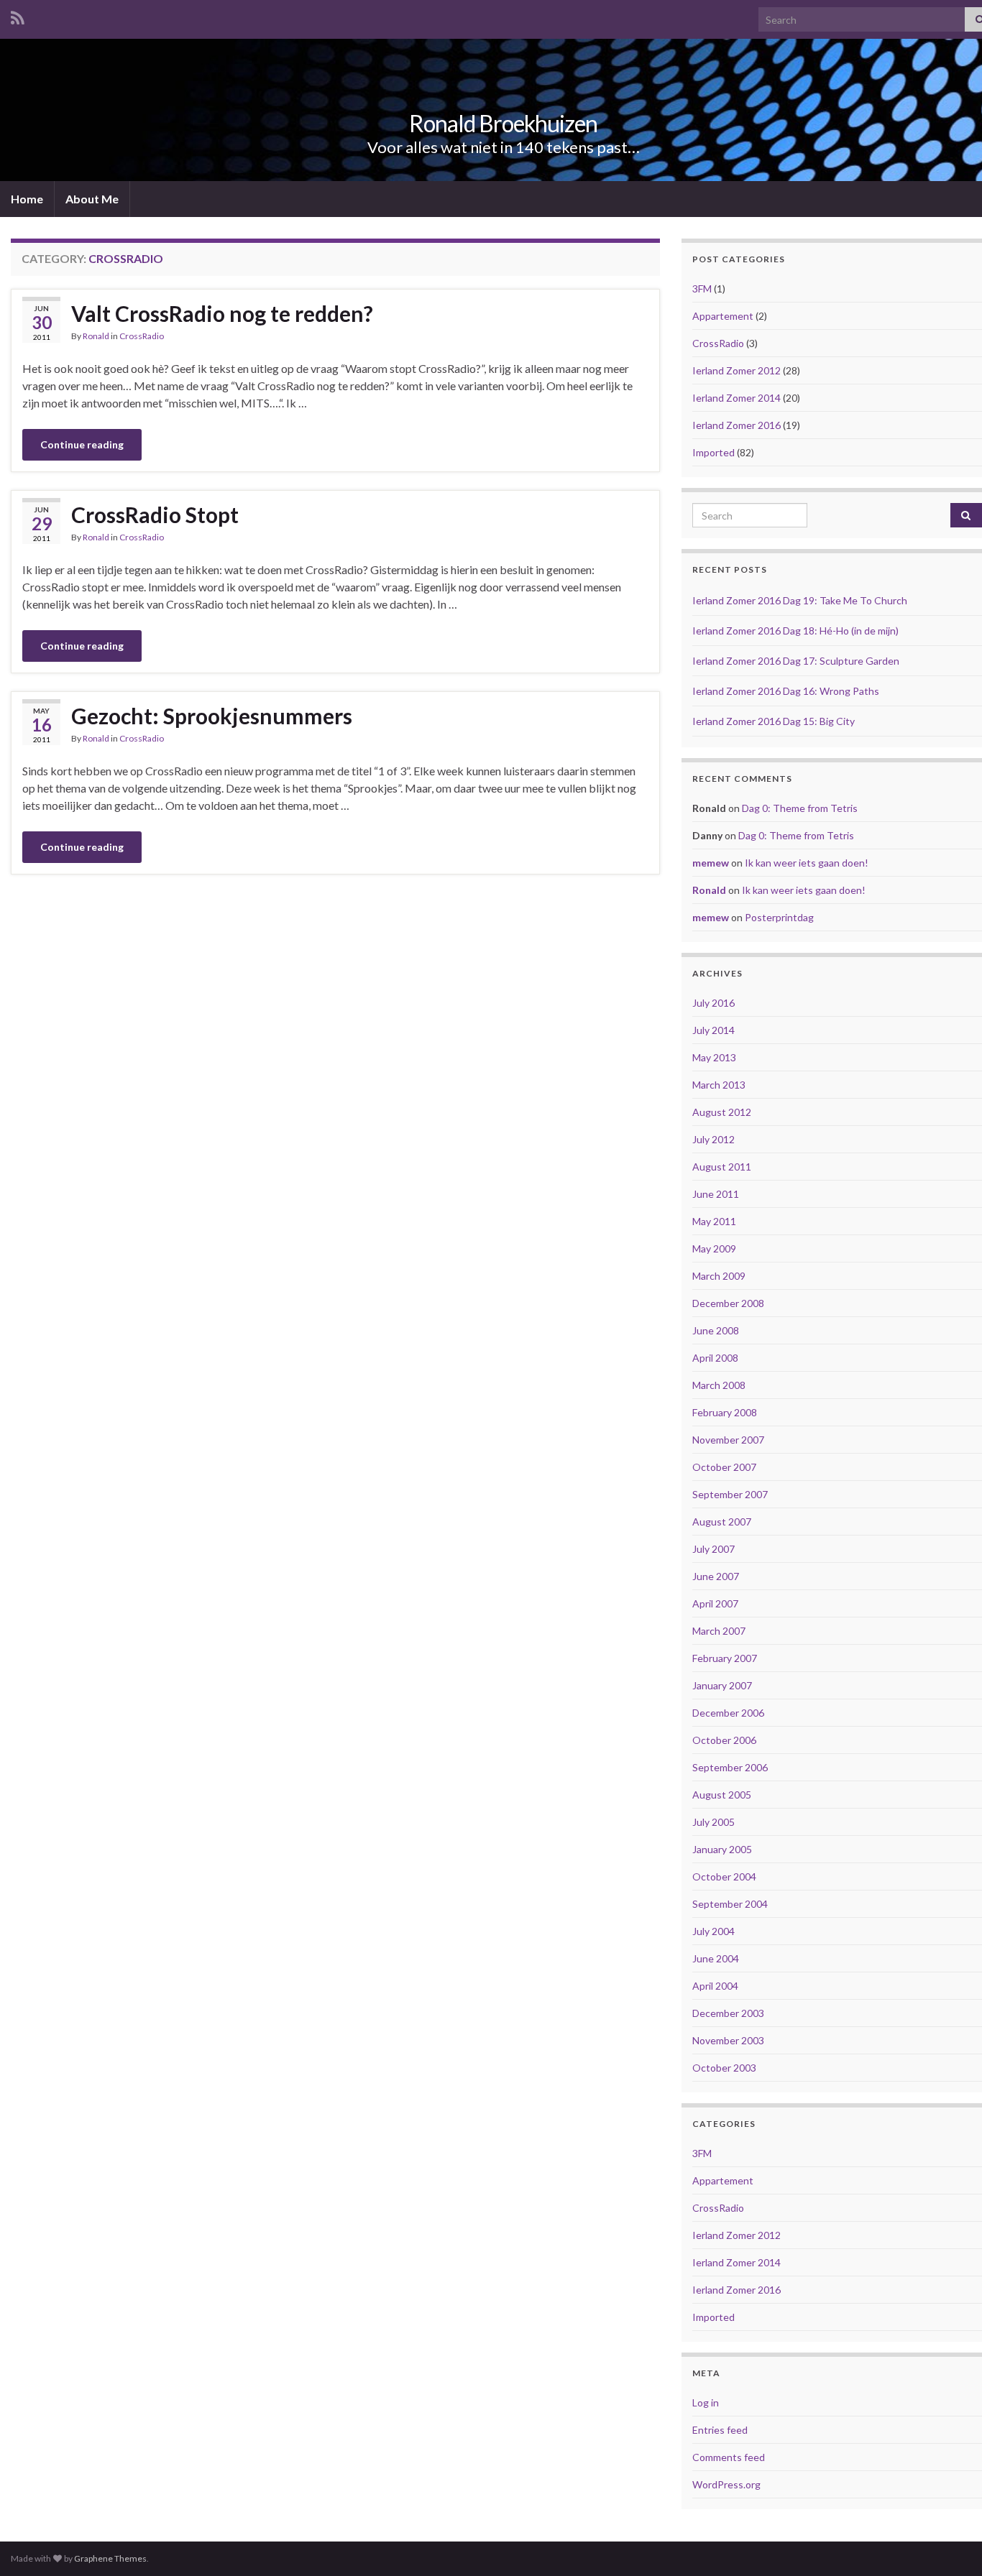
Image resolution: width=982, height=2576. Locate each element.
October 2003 (724, 2068)
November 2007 (728, 1440)
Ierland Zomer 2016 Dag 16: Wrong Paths (786, 691)
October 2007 (724, 1467)
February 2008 (725, 1412)
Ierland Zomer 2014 (736, 398)
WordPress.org (726, 2484)
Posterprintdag (779, 917)
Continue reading (82, 444)
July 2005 (713, 1822)
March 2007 (719, 1631)
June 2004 (716, 1958)
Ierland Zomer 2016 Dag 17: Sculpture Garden (796, 661)
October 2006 (724, 1740)
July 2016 (713, 1003)
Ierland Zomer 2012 (736, 370)
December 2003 (728, 2013)
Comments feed (729, 2457)
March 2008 (719, 1385)
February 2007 (725, 1658)
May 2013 (714, 1057)
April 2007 (715, 1603)
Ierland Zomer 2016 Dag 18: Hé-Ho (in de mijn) (795, 631)
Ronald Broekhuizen (503, 123)
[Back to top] (950, 2544)
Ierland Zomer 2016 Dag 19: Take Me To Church (800, 600)
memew (711, 863)
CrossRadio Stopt (155, 514)
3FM (702, 288)
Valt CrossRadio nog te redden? (222, 313)
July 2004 (713, 1931)
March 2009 (719, 1276)
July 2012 (713, 1139)
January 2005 (722, 1849)
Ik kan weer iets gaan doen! (807, 863)
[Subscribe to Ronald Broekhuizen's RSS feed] (18, 15)
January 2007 (722, 1685)
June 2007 (716, 1576)
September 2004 (730, 1904)
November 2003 (728, 2040)
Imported (713, 452)
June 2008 (716, 1330)
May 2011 (714, 1221)
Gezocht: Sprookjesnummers (212, 716)
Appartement (723, 316)
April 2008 (715, 1358)
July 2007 (713, 1549)
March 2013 (719, 1085)
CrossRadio (142, 336)
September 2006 (730, 1767)
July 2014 (713, 1030)
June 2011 (716, 1194)
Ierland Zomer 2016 (736, 425)
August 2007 (722, 1522)
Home (27, 199)
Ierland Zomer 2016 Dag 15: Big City (774, 721)
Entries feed (720, 2430)
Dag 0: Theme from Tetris (800, 808)
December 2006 (728, 1713)
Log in (706, 2402)
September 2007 (730, 1494)
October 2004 (724, 1876)
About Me (92, 199)
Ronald (96, 336)
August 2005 (722, 1795)
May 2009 (714, 1248)
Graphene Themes (110, 2558)
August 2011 (722, 1167)
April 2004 (715, 1986)
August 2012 (722, 1112)
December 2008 (728, 1303)
